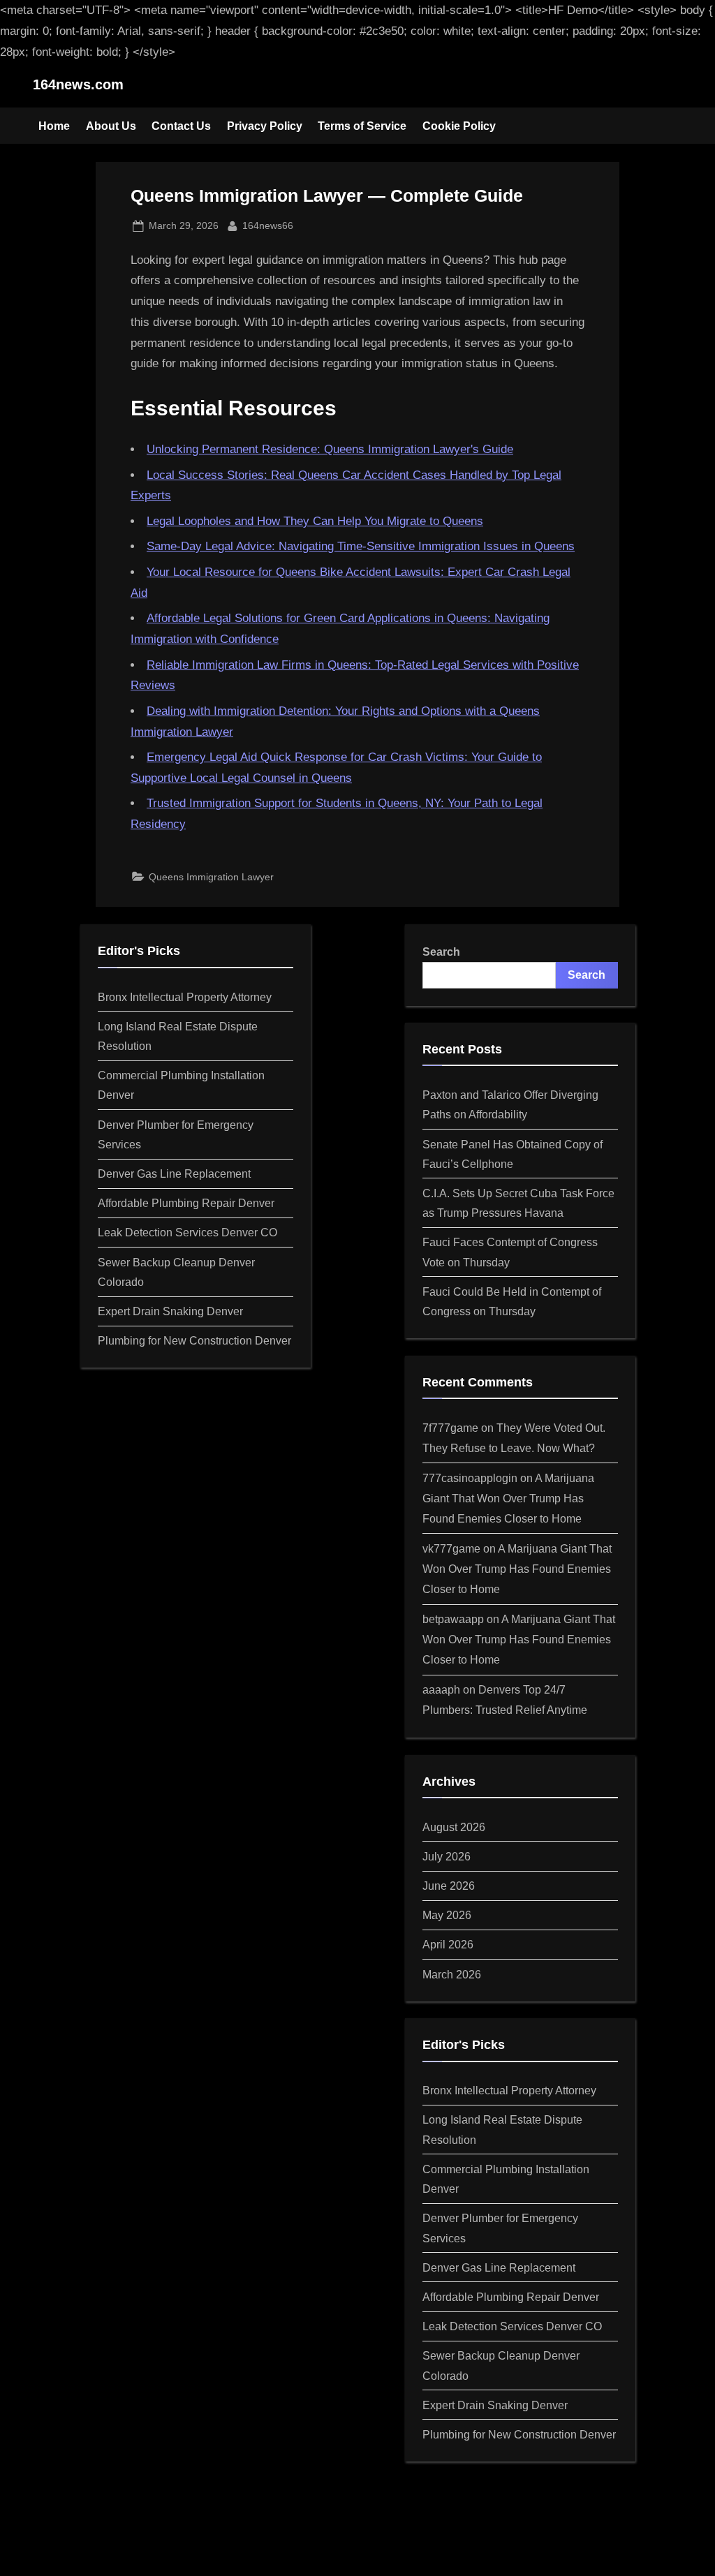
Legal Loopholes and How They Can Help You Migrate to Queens (315, 521)
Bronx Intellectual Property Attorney (185, 997)
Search (441, 952)
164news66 (268, 225)
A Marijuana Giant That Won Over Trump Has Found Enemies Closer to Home (508, 1498)
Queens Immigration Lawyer (211, 877)
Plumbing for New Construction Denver (194, 1340)
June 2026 (449, 1886)
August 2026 (454, 1827)
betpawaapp (453, 1619)
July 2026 (447, 1856)
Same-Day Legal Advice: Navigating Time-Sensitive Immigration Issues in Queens (361, 546)
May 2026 (447, 1915)
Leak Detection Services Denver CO (187, 1232)
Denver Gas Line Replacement (174, 1174)
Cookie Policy (459, 126)
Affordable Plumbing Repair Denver (186, 1203)
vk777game (451, 1548)
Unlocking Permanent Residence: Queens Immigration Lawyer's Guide (330, 449)
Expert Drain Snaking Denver (170, 1311)
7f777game (450, 1428)
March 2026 (452, 1974)
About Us (111, 126)
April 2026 (448, 1944)
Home (54, 126)
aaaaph (441, 1689)
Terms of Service (362, 126)
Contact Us (181, 126)
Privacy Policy (265, 126)
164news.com (78, 84)
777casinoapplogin (470, 1478)
